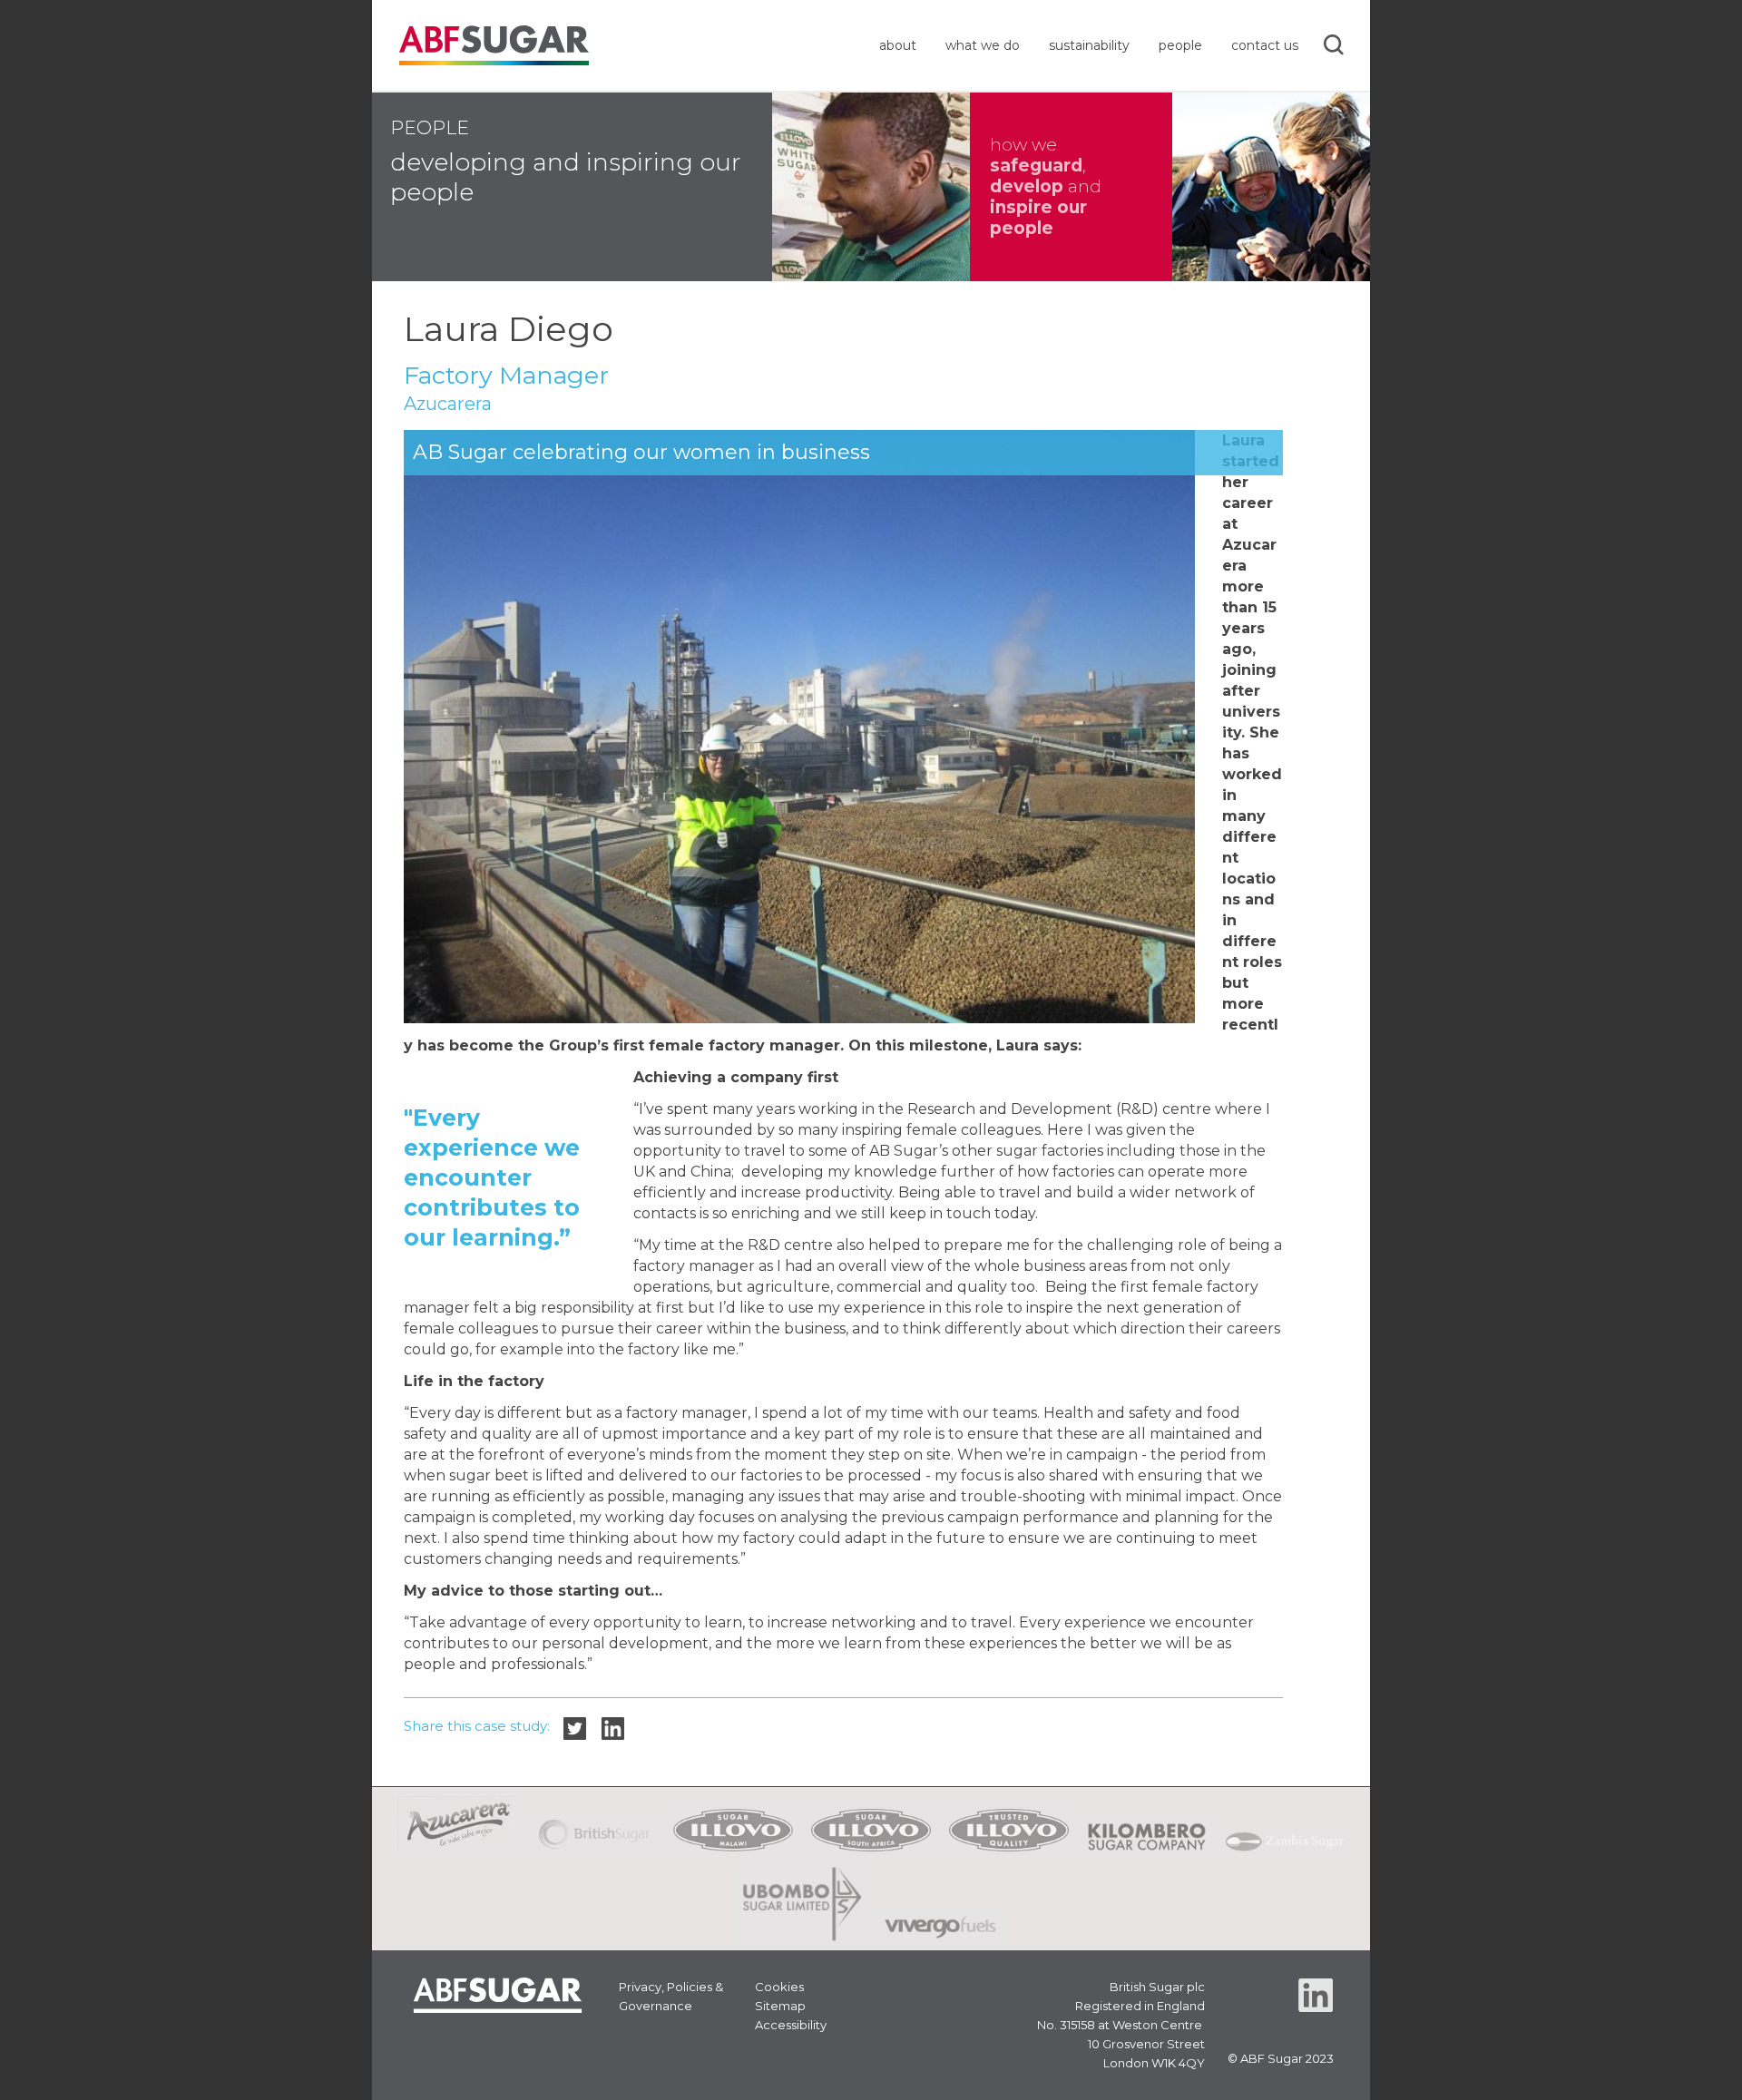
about (898, 45)
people (1180, 45)
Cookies (779, 1987)
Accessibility (791, 2025)
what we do (983, 45)
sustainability (1089, 45)
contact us (1265, 45)
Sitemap (780, 2006)
